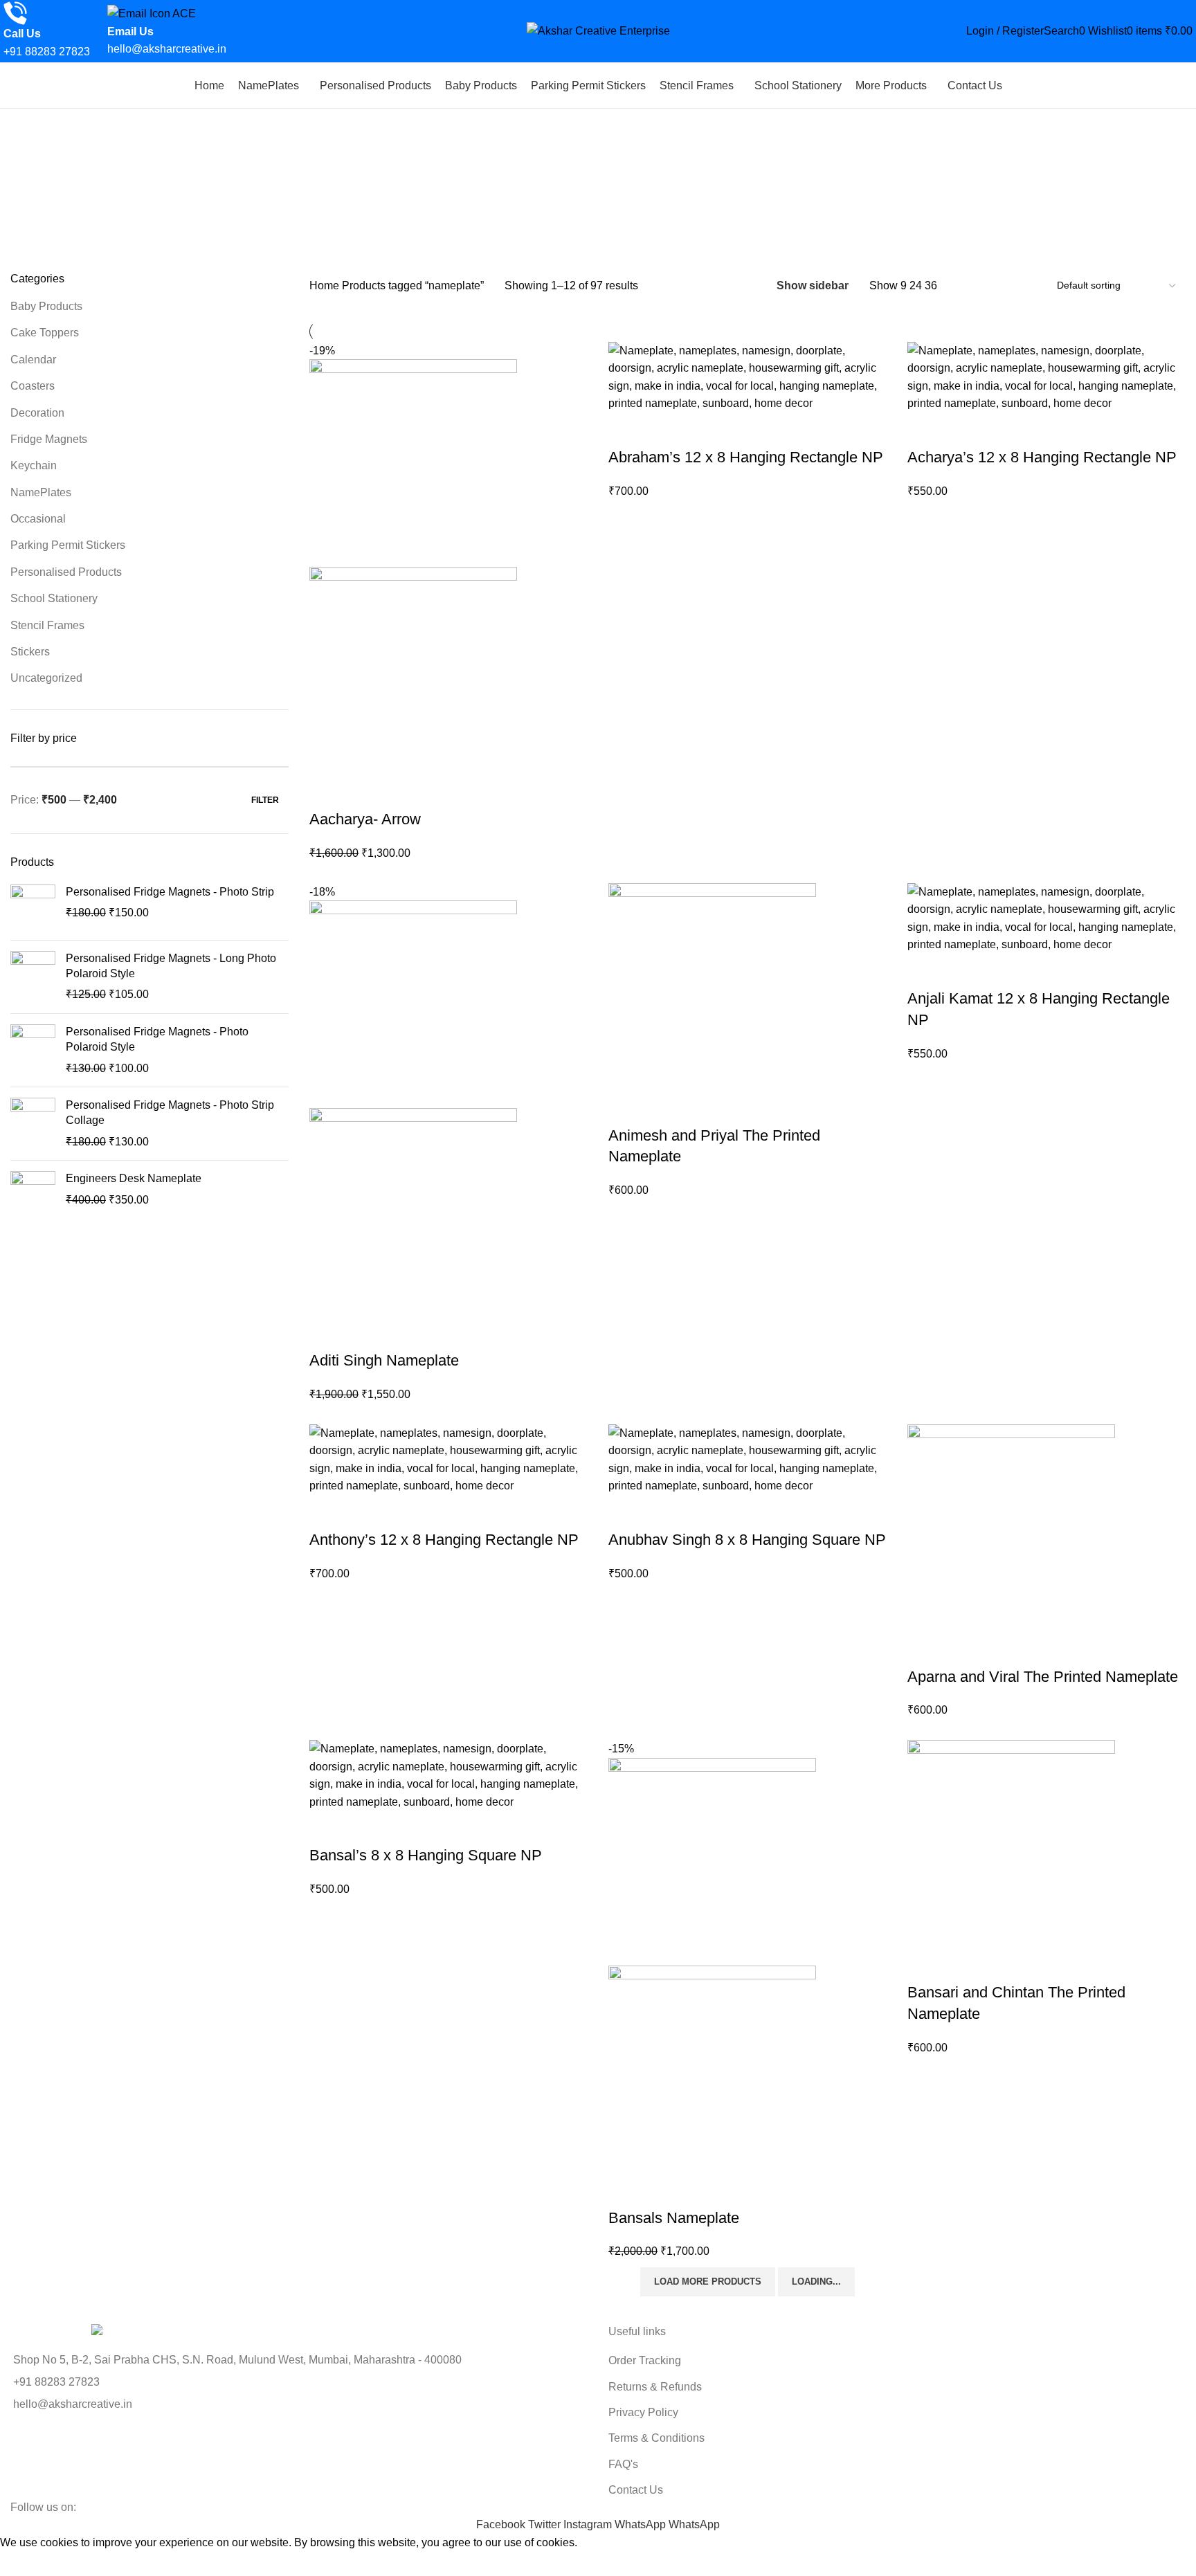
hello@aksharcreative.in (167, 49)
